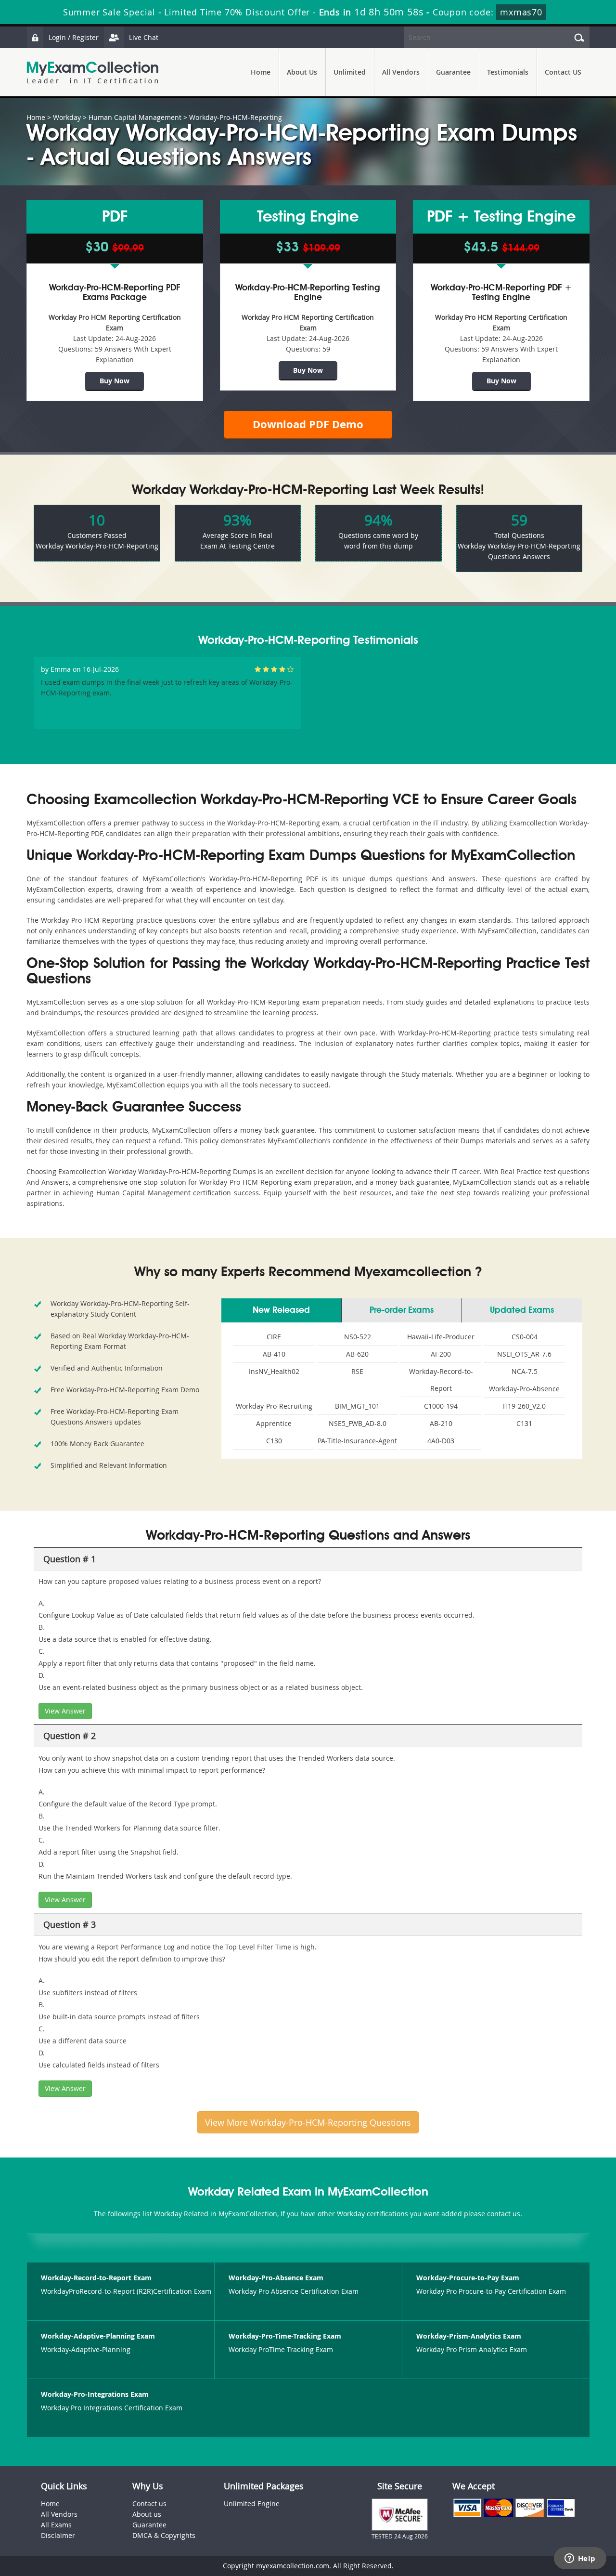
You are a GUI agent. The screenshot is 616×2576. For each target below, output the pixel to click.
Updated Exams (522, 1310)
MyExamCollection (92, 72)
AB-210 (441, 1423)
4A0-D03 (441, 1441)
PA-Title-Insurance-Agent (357, 1441)
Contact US (563, 72)
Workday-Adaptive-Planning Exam (98, 2336)
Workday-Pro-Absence (524, 1389)
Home (261, 72)
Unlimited (350, 72)
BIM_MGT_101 (357, 1406)
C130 (274, 1441)
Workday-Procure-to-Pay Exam (468, 2278)
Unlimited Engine (252, 2504)
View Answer (65, 1711)
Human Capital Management (135, 117)
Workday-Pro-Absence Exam (276, 2278)
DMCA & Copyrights (164, 2535)
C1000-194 (441, 1406)
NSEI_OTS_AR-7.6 (524, 1354)
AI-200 (441, 1354)
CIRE (274, 1337)
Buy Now (115, 381)
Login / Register (74, 37)
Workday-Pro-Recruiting (274, 1406)
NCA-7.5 (525, 1371)
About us (147, 2514)
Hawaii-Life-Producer (441, 1337)
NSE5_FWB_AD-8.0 (358, 1423)
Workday (67, 117)
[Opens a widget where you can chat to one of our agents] (580, 2559)
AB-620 (357, 1354)
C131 (524, 1423)
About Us (302, 72)
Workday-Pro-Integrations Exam (95, 2394)
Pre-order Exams (402, 1310)
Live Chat (144, 37)
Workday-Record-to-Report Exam (96, 2278)
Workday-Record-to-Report (441, 1380)
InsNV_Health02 (274, 1371)
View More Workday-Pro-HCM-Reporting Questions (308, 2122)
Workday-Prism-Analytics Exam (469, 2336)
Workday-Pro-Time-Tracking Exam (285, 2336)
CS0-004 (525, 1337)
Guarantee (453, 72)
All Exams (56, 2525)
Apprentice (274, 1423)
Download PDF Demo (308, 424)
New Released (281, 1310)
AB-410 (274, 1354)
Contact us (149, 2504)
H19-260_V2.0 (524, 1406)
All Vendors (401, 72)
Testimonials (508, 72)
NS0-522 (358, 1337)
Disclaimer (58, 2535)
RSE (357, 1371)
